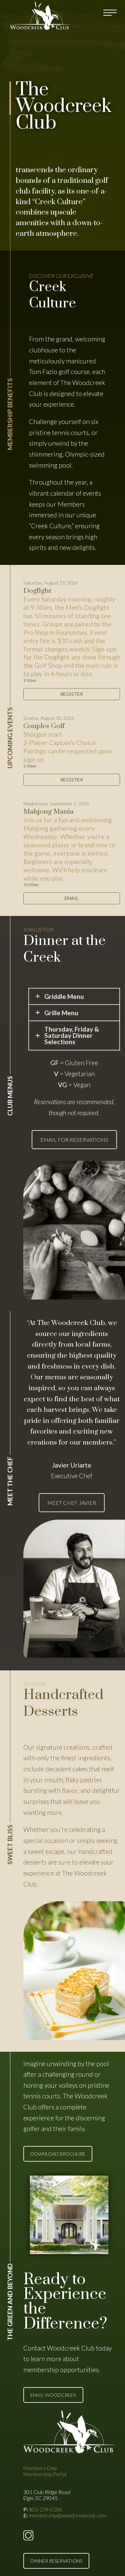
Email (72, 898)
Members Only (40, 2468)
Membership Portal (45, 2474)
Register (72, 694)
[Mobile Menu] (111, 13)
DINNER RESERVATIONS (56, 2561)
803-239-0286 (46, 2509)
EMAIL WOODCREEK (53, 2395)
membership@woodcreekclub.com (67, 2515)
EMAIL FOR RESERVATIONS (74, 1140)
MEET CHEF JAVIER (72, 1503)
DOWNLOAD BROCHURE (58, 2154)
